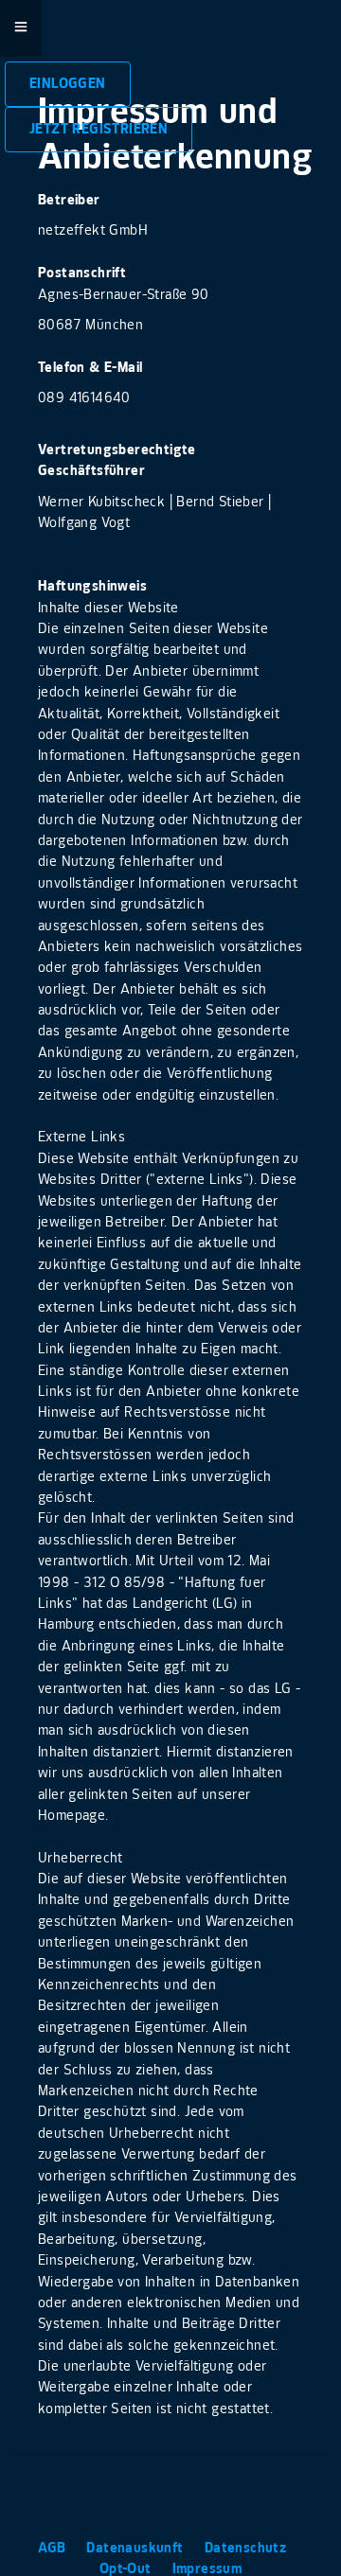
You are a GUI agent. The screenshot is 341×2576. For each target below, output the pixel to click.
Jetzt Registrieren (99, 129)
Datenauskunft (137, 2548)
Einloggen (68, 84)
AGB (54, 2548)
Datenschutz (248, 2548)
